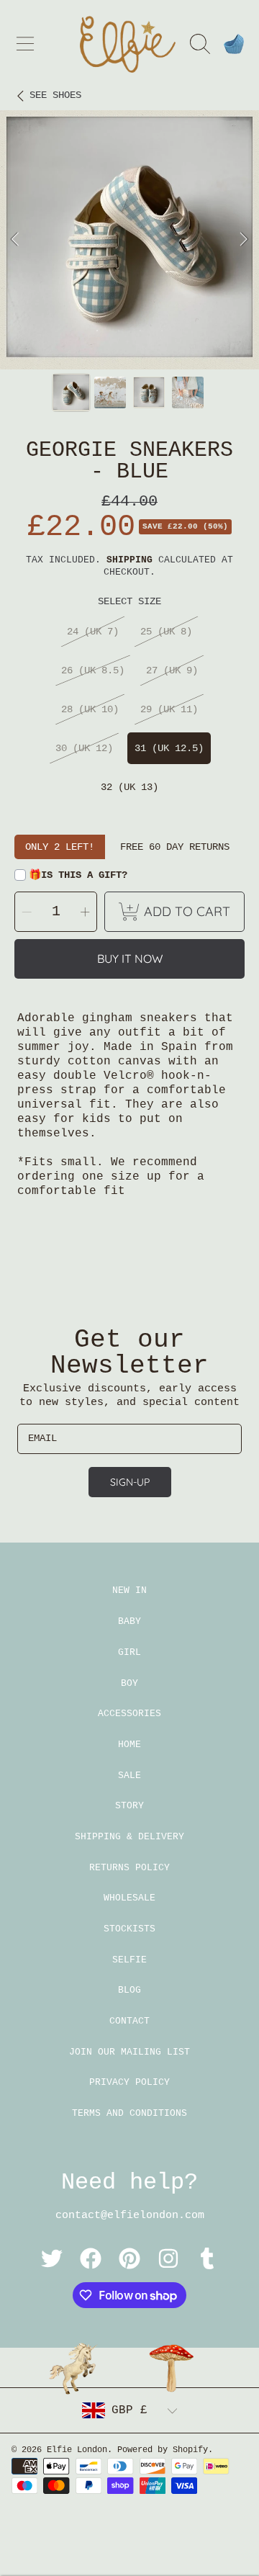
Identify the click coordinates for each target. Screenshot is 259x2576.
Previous (15, 240)
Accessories (129, 1714)
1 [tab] (97, 331)
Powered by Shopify (163, 2450)
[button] (25, 44)
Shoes (55, 95)
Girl (129, 1652)
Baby (129, 1621)
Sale (129, 1776)
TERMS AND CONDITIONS (129, 2113)
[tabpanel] (129, 240)
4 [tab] (162, 331)
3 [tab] (140, 331)
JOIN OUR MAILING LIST (129, 2052)
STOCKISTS (129, 1929)
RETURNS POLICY (129, 1868)
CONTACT (129, 2021)
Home (129, 1745)
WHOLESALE (129, 1898)
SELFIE (129, 1960)
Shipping (129, 560)
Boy (129, 1683)
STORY (129, 1806)
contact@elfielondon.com (130, 2216)
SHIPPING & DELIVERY (129, 1837)
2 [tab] (119, 331)
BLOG (129, 1990)
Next (244, 240)
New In (129, 1590)
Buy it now (130, 959)
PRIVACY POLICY (129, 2082)
